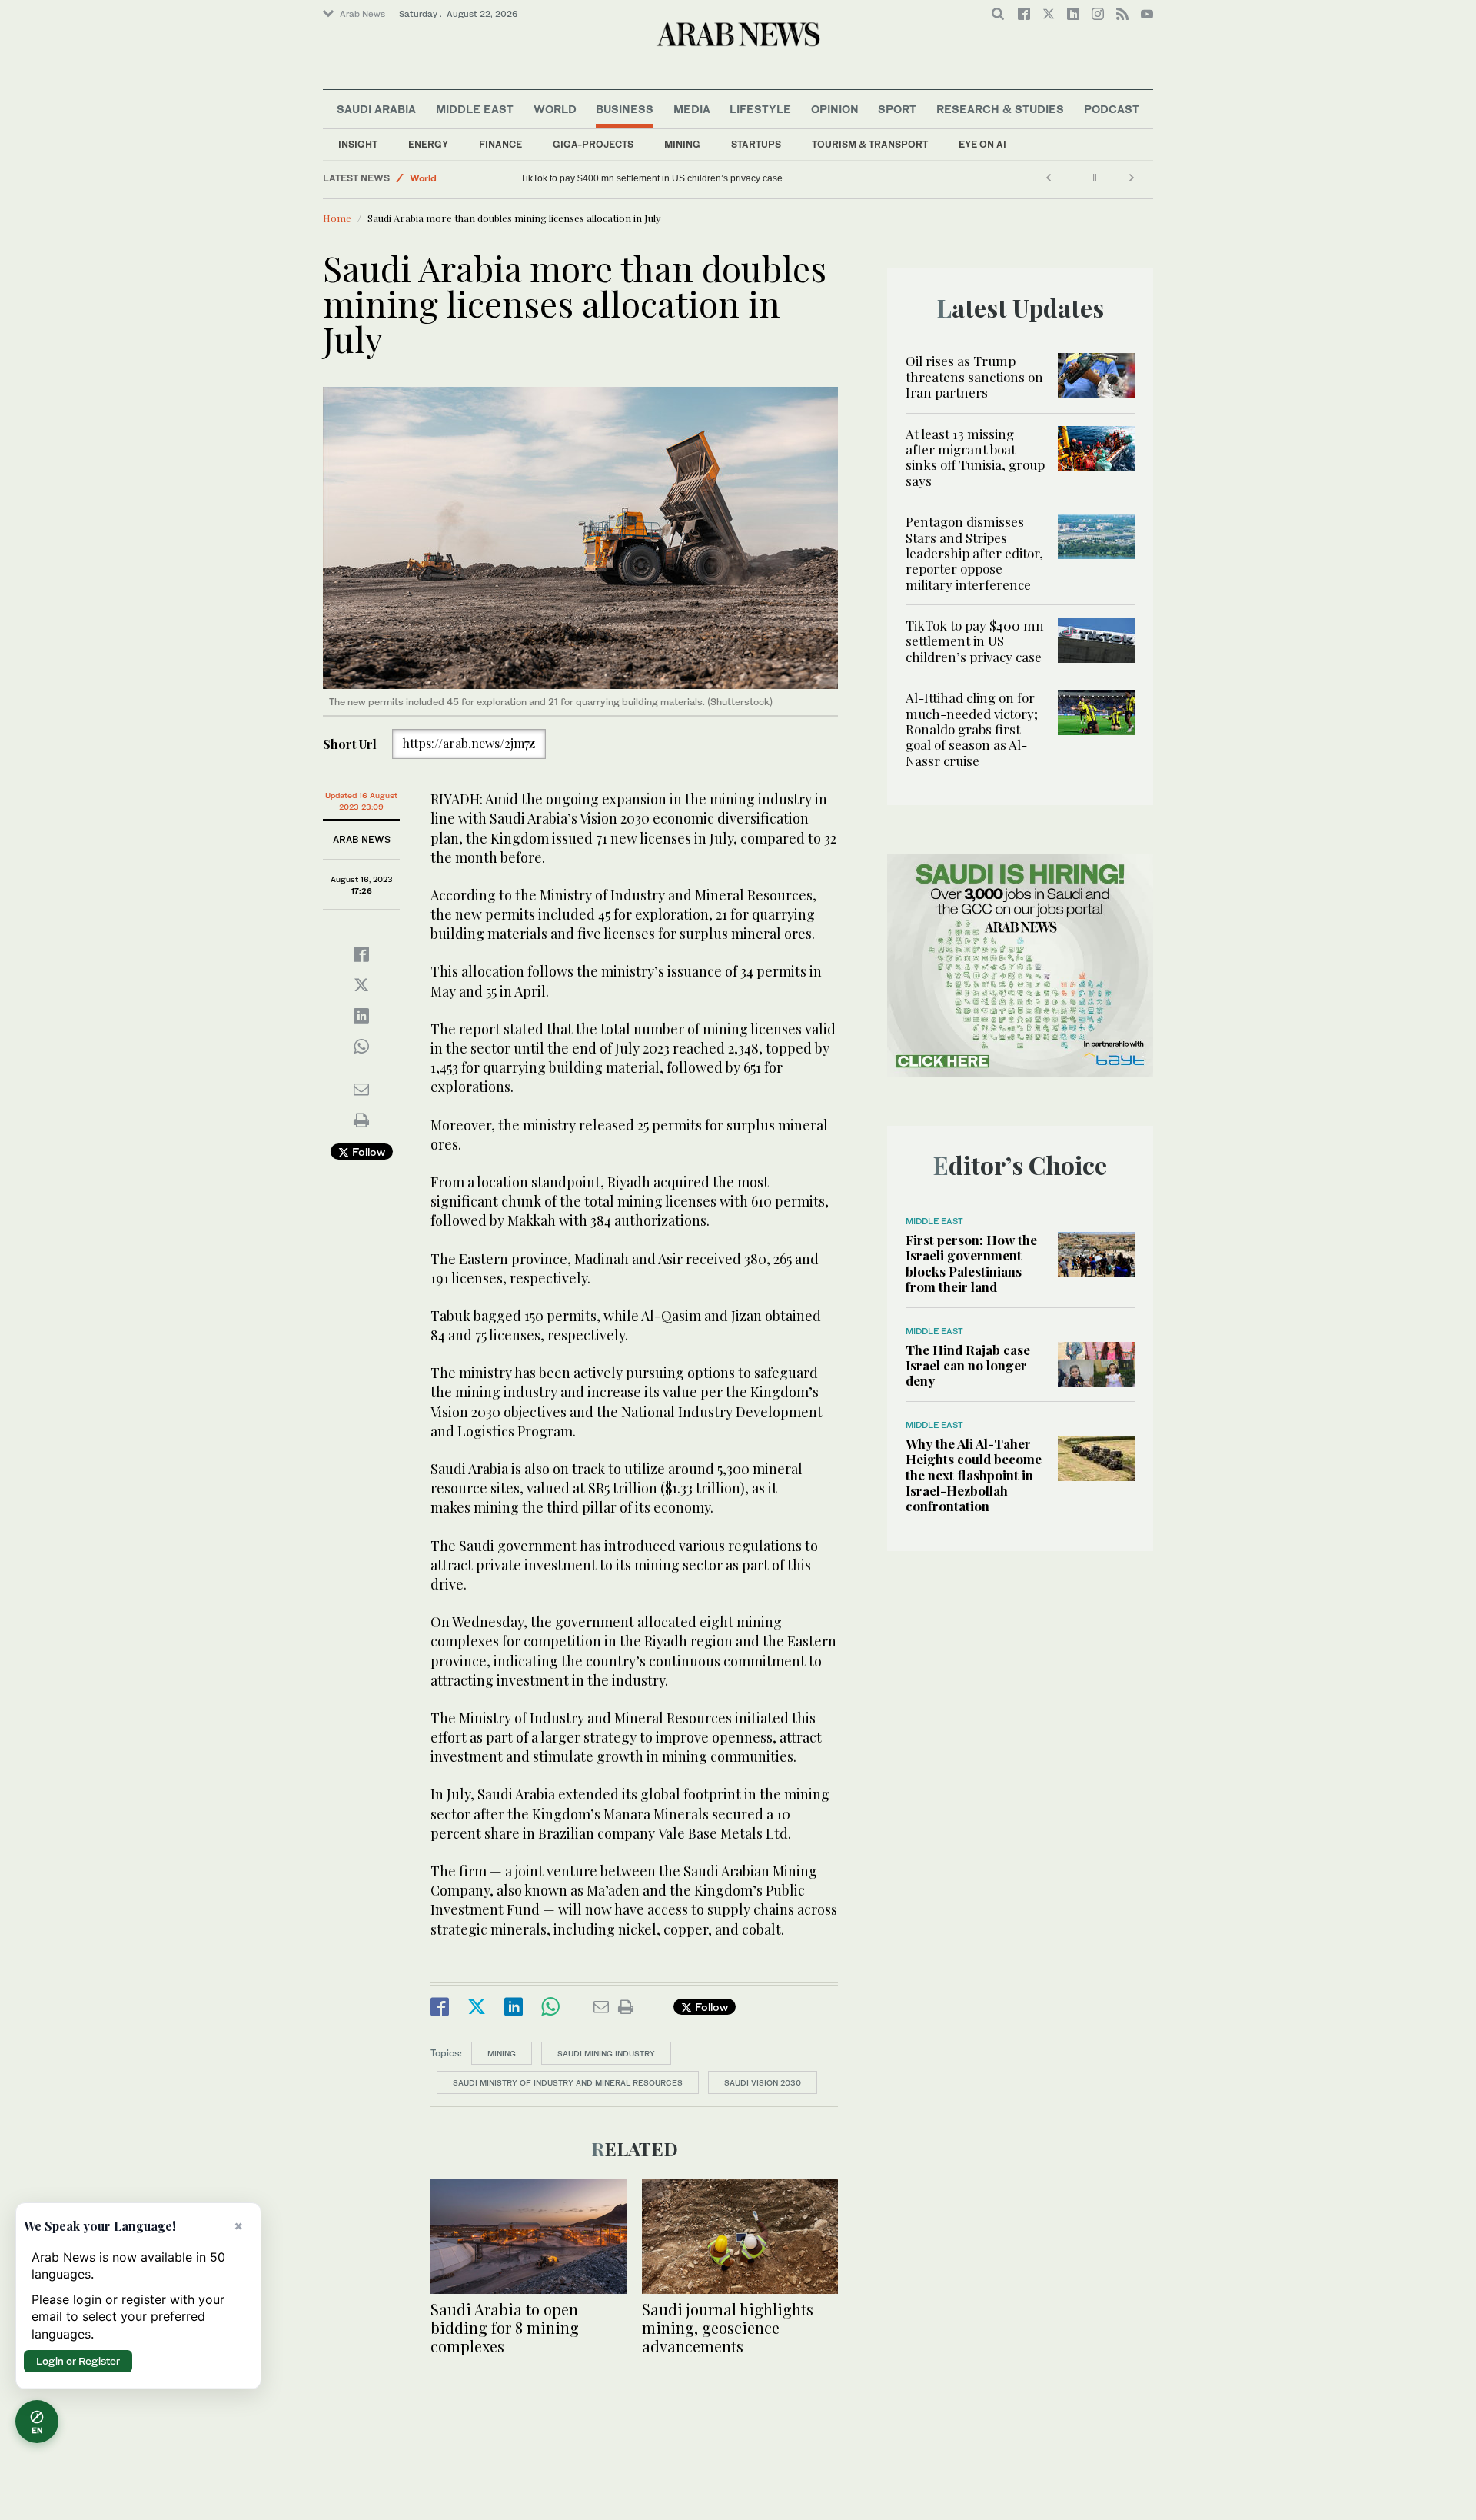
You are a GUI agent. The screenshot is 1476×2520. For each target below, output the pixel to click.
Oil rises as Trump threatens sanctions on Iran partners (974, 376)
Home (337, 218)
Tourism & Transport (870, 144)
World (555, 109)
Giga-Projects (593, 144)
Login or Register (78, 2361)
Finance (500, 144)
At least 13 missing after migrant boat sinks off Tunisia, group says (975, 457)
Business (625, 109)
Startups (756, 144)
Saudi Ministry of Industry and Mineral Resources (568, 2082)
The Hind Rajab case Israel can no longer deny (968, 1365)
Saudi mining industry (606, 2053)
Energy (428, 144)
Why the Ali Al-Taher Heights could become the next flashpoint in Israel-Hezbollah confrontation (974, 1475)
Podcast (1112, 109)
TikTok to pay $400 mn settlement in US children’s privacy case (975, 641)
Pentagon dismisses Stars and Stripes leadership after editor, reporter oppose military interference (974, 553)
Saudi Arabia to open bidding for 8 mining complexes (505, 2327)
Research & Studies (1000, 109)
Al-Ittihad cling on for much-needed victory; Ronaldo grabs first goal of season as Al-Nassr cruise (721, 178)
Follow (367, 1152)
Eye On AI (982, 144)
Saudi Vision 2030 (763, 2082)
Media (692, 109)
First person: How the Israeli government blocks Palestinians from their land (971, 1263)
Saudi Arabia (376, 109)
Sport (897, 109)
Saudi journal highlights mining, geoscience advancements (728, 2327)
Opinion (835, 109)
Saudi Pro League (450, 178)
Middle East (475, 109)
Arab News (362, 14)
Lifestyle (760, 109)
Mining (682, 144)
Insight (358, 144)
